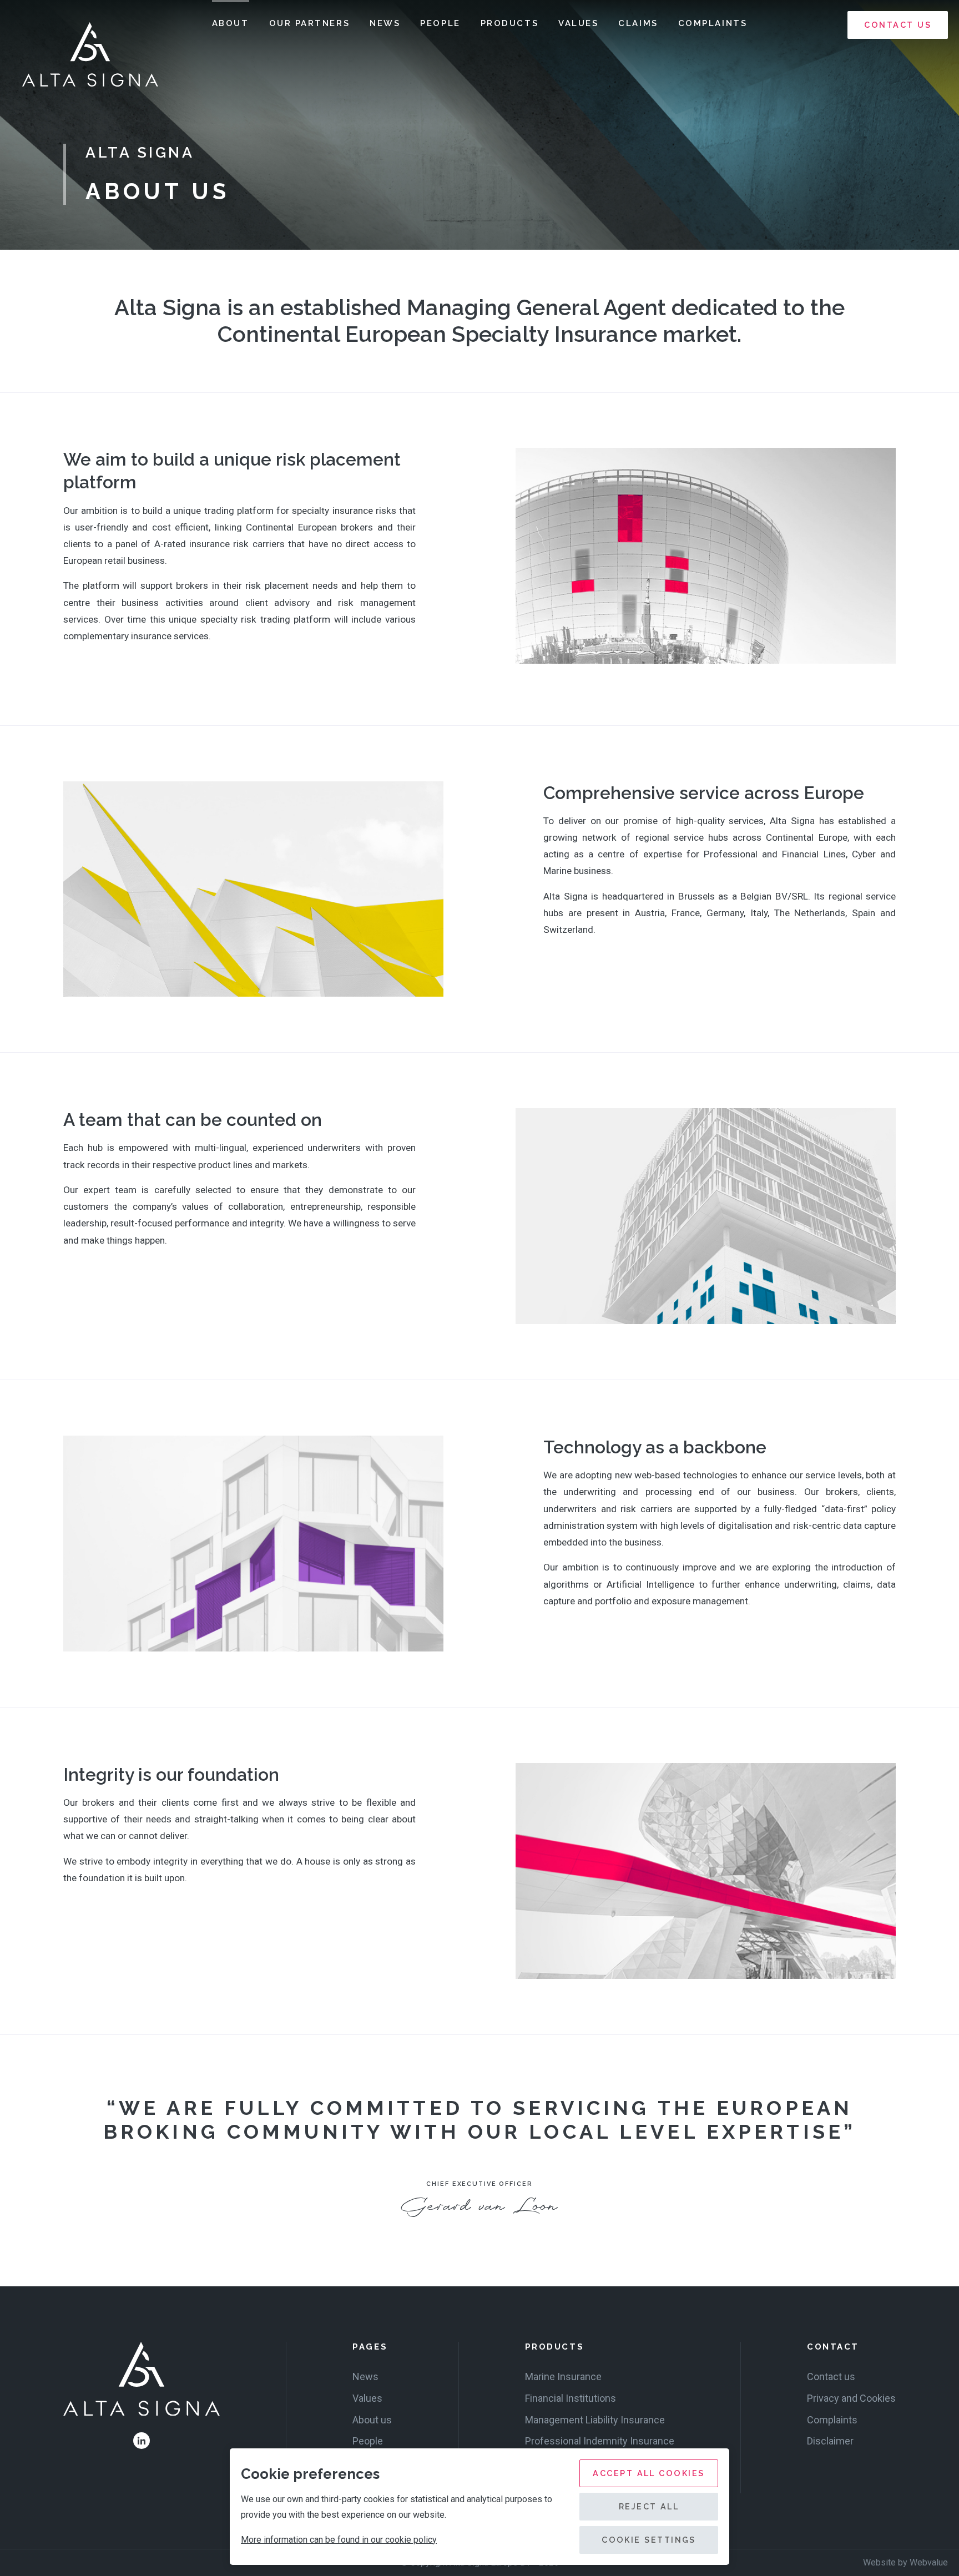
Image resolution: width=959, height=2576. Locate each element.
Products (509, 23)
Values (578, 23)
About (231, 23)
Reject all (649, 2506)
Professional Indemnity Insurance (600, 2441)
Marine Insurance (563, 2377)
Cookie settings (649, 2540)
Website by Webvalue (905, 2562)
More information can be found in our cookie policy (339, 2540)
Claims (638, 23)
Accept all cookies (648, 2473)
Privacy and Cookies (851, 2398)
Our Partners (310, 23)
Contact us (898, 25)
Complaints (713, 23)
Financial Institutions (571, 2398)
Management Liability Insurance (595, 2420)
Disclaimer (830, 2441)
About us (372, 2420)
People (440, 23)
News (385, 23)
